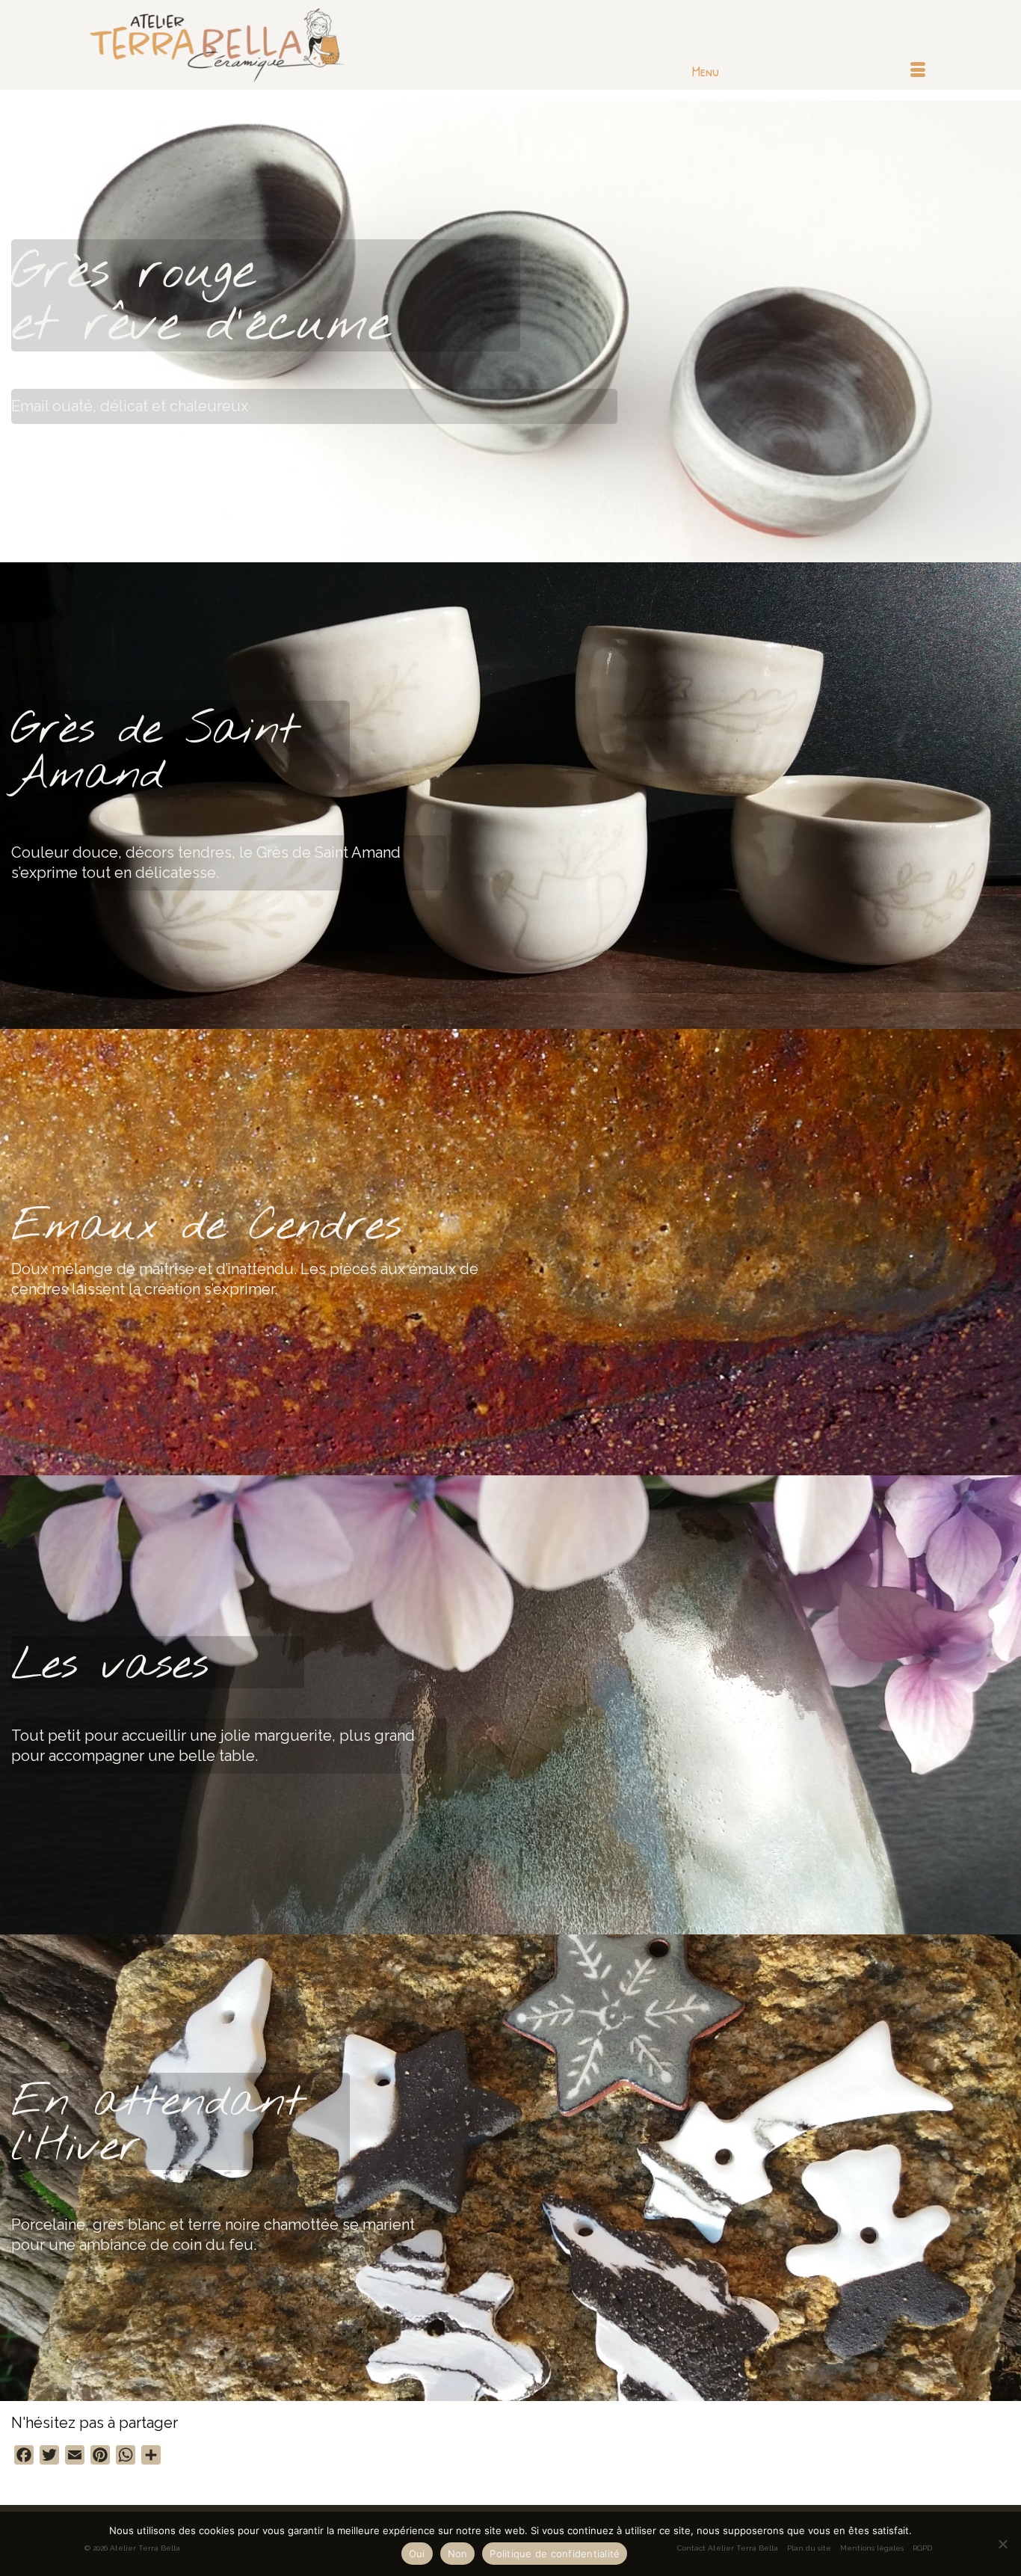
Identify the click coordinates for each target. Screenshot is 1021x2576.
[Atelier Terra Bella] (219, 45)
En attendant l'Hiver (158, 2125)
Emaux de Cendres (206, 1227)
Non (458, 2554)
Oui (417, 2554)
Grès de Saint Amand (155, 753)
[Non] (1002, 2544)
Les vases (110, 1666)
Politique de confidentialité (555, 2554)
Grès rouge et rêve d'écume (201, 299)
